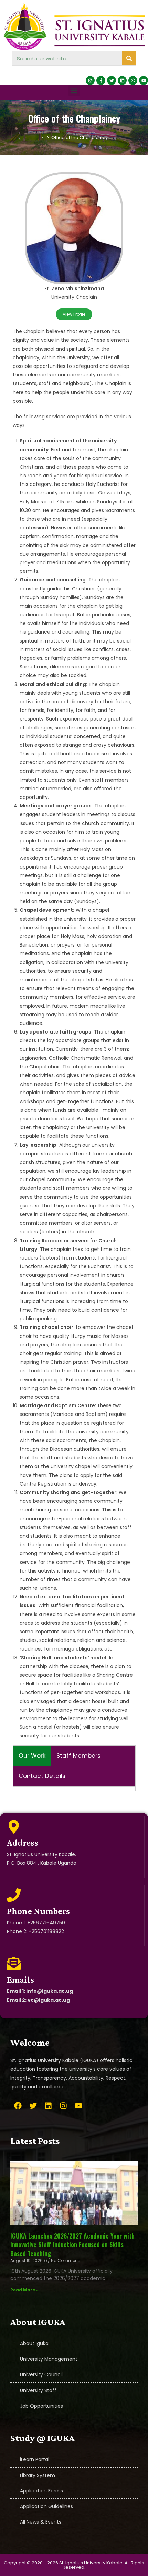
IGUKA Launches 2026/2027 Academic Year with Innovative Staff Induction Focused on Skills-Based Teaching (72, 2244)
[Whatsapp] (133, 80)
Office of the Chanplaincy (80, 138)
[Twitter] (112, 80)
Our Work (32, 1756)
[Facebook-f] (101, 80)
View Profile (74, 314)
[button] (74, 91)
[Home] (43, 138)
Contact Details (42, 1776)
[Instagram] (90, 80)
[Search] (129, 58)
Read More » (24, 2290)
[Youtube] (144, 80)
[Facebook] (18, 2106)
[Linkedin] (122, 80)
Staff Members (78, 1756)
